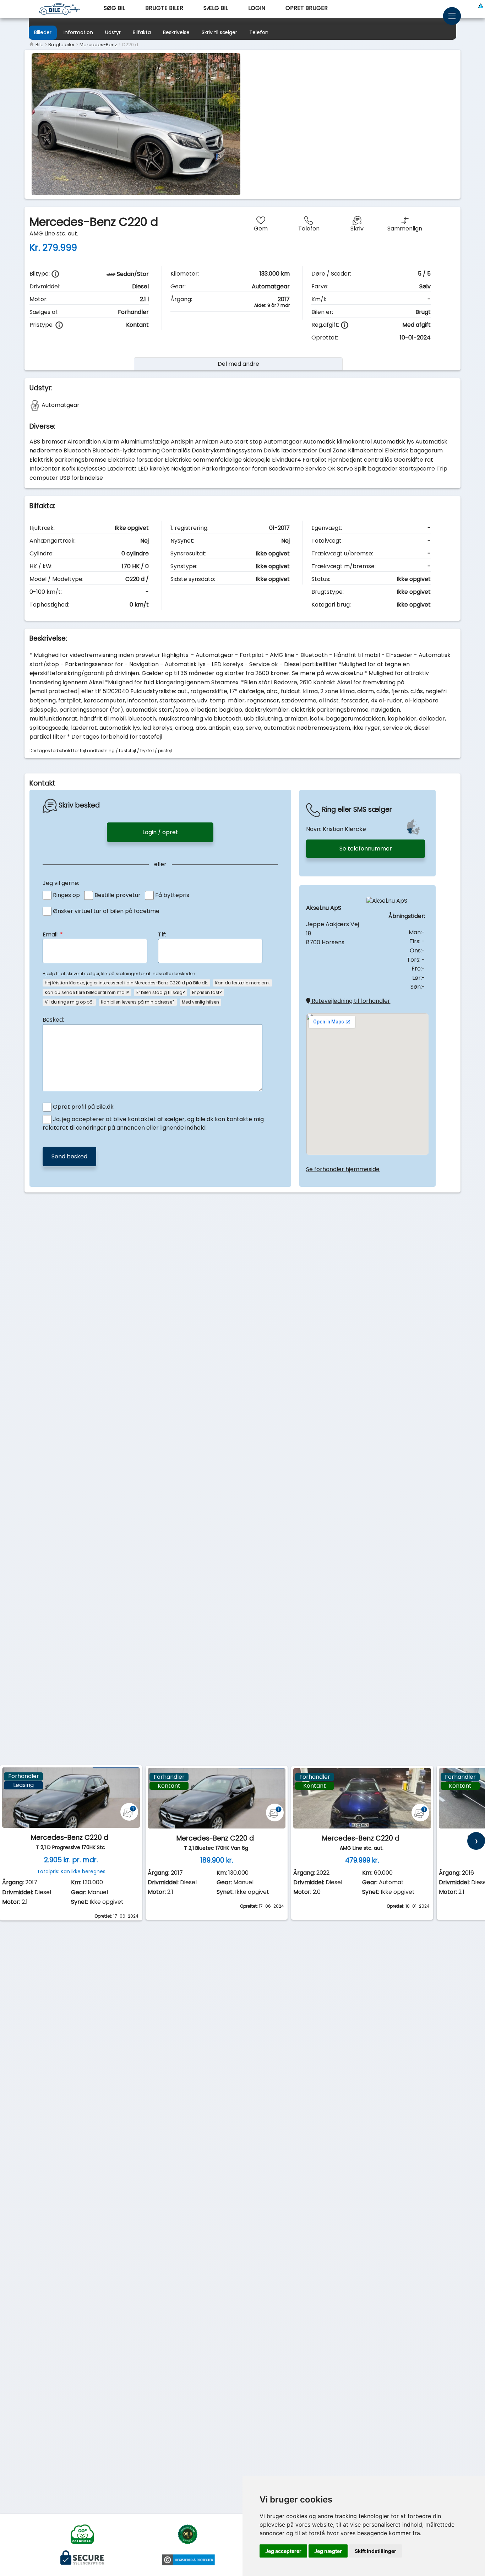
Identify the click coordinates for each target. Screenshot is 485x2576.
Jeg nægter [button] (328, 2551)
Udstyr (113, 32)
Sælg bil (216, 8)
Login (257, 8)
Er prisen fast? (207, 992)
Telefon (259, 32)
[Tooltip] (55, 274)
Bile (39, 45)
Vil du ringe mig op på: (69, 1002)
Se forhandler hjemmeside (343, 1169)
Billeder (43, 32)
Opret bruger (307, 8)
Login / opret (160, 832)
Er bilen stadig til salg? (161, 992)
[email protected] (55, 691)
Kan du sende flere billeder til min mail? (87, 992)
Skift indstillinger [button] (375, 2551)
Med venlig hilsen (200, 1002)
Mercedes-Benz (98, 45)
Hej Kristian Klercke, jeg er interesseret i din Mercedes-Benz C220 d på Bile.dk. (126, 983)
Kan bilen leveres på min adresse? (138, 1002)
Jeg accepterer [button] (283, 2551)
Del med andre (238, 364)
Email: (53, 934)
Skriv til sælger (219, 32)
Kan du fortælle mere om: (243, 983)
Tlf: (162, 934)
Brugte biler (164, 8)
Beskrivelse (176, 32)
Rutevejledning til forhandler (350, 1001)
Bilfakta (142, 32)
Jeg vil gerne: (61, 883)
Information (78, 32)
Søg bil (114, 8)
